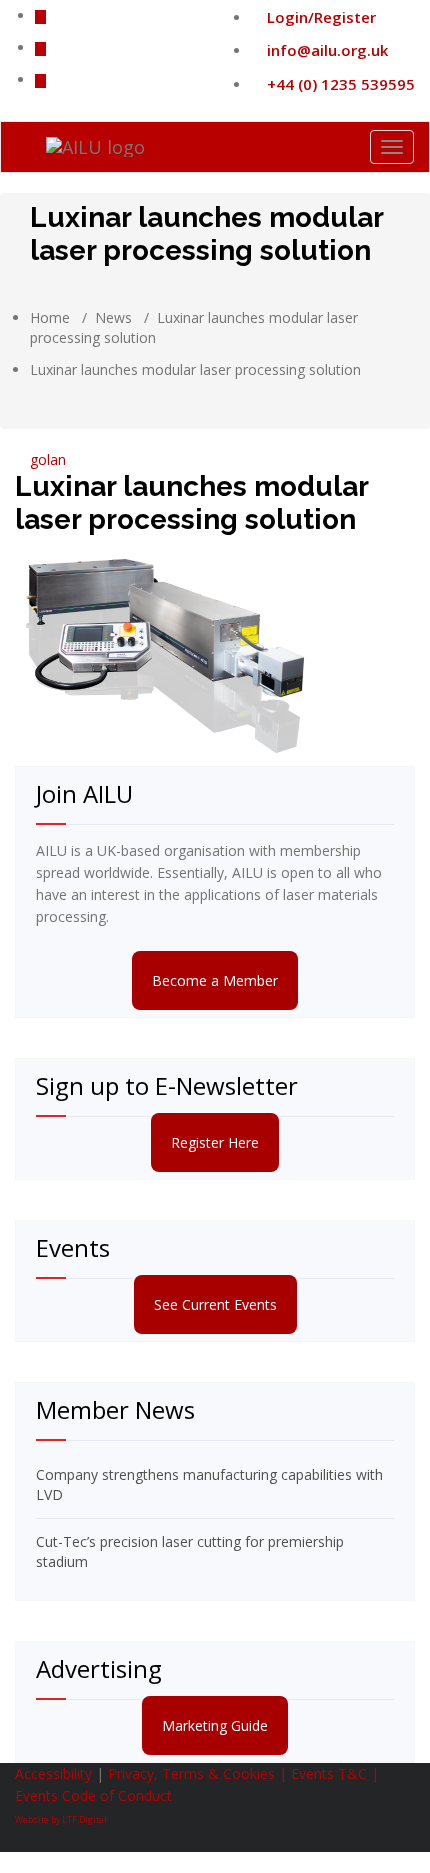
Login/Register (319, 17)
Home (50, 317)
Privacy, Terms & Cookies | (199, 1773)
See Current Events (215, 1304)
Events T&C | (335, 1773)
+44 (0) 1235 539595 (339, 84)
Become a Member (215, 980)
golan (46, 459)
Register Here (215, 1142)
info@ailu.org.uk (325, 50)
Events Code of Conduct (93, 1795)
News (113, 317)
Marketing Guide (215, 1725)
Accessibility (53, 1773)
